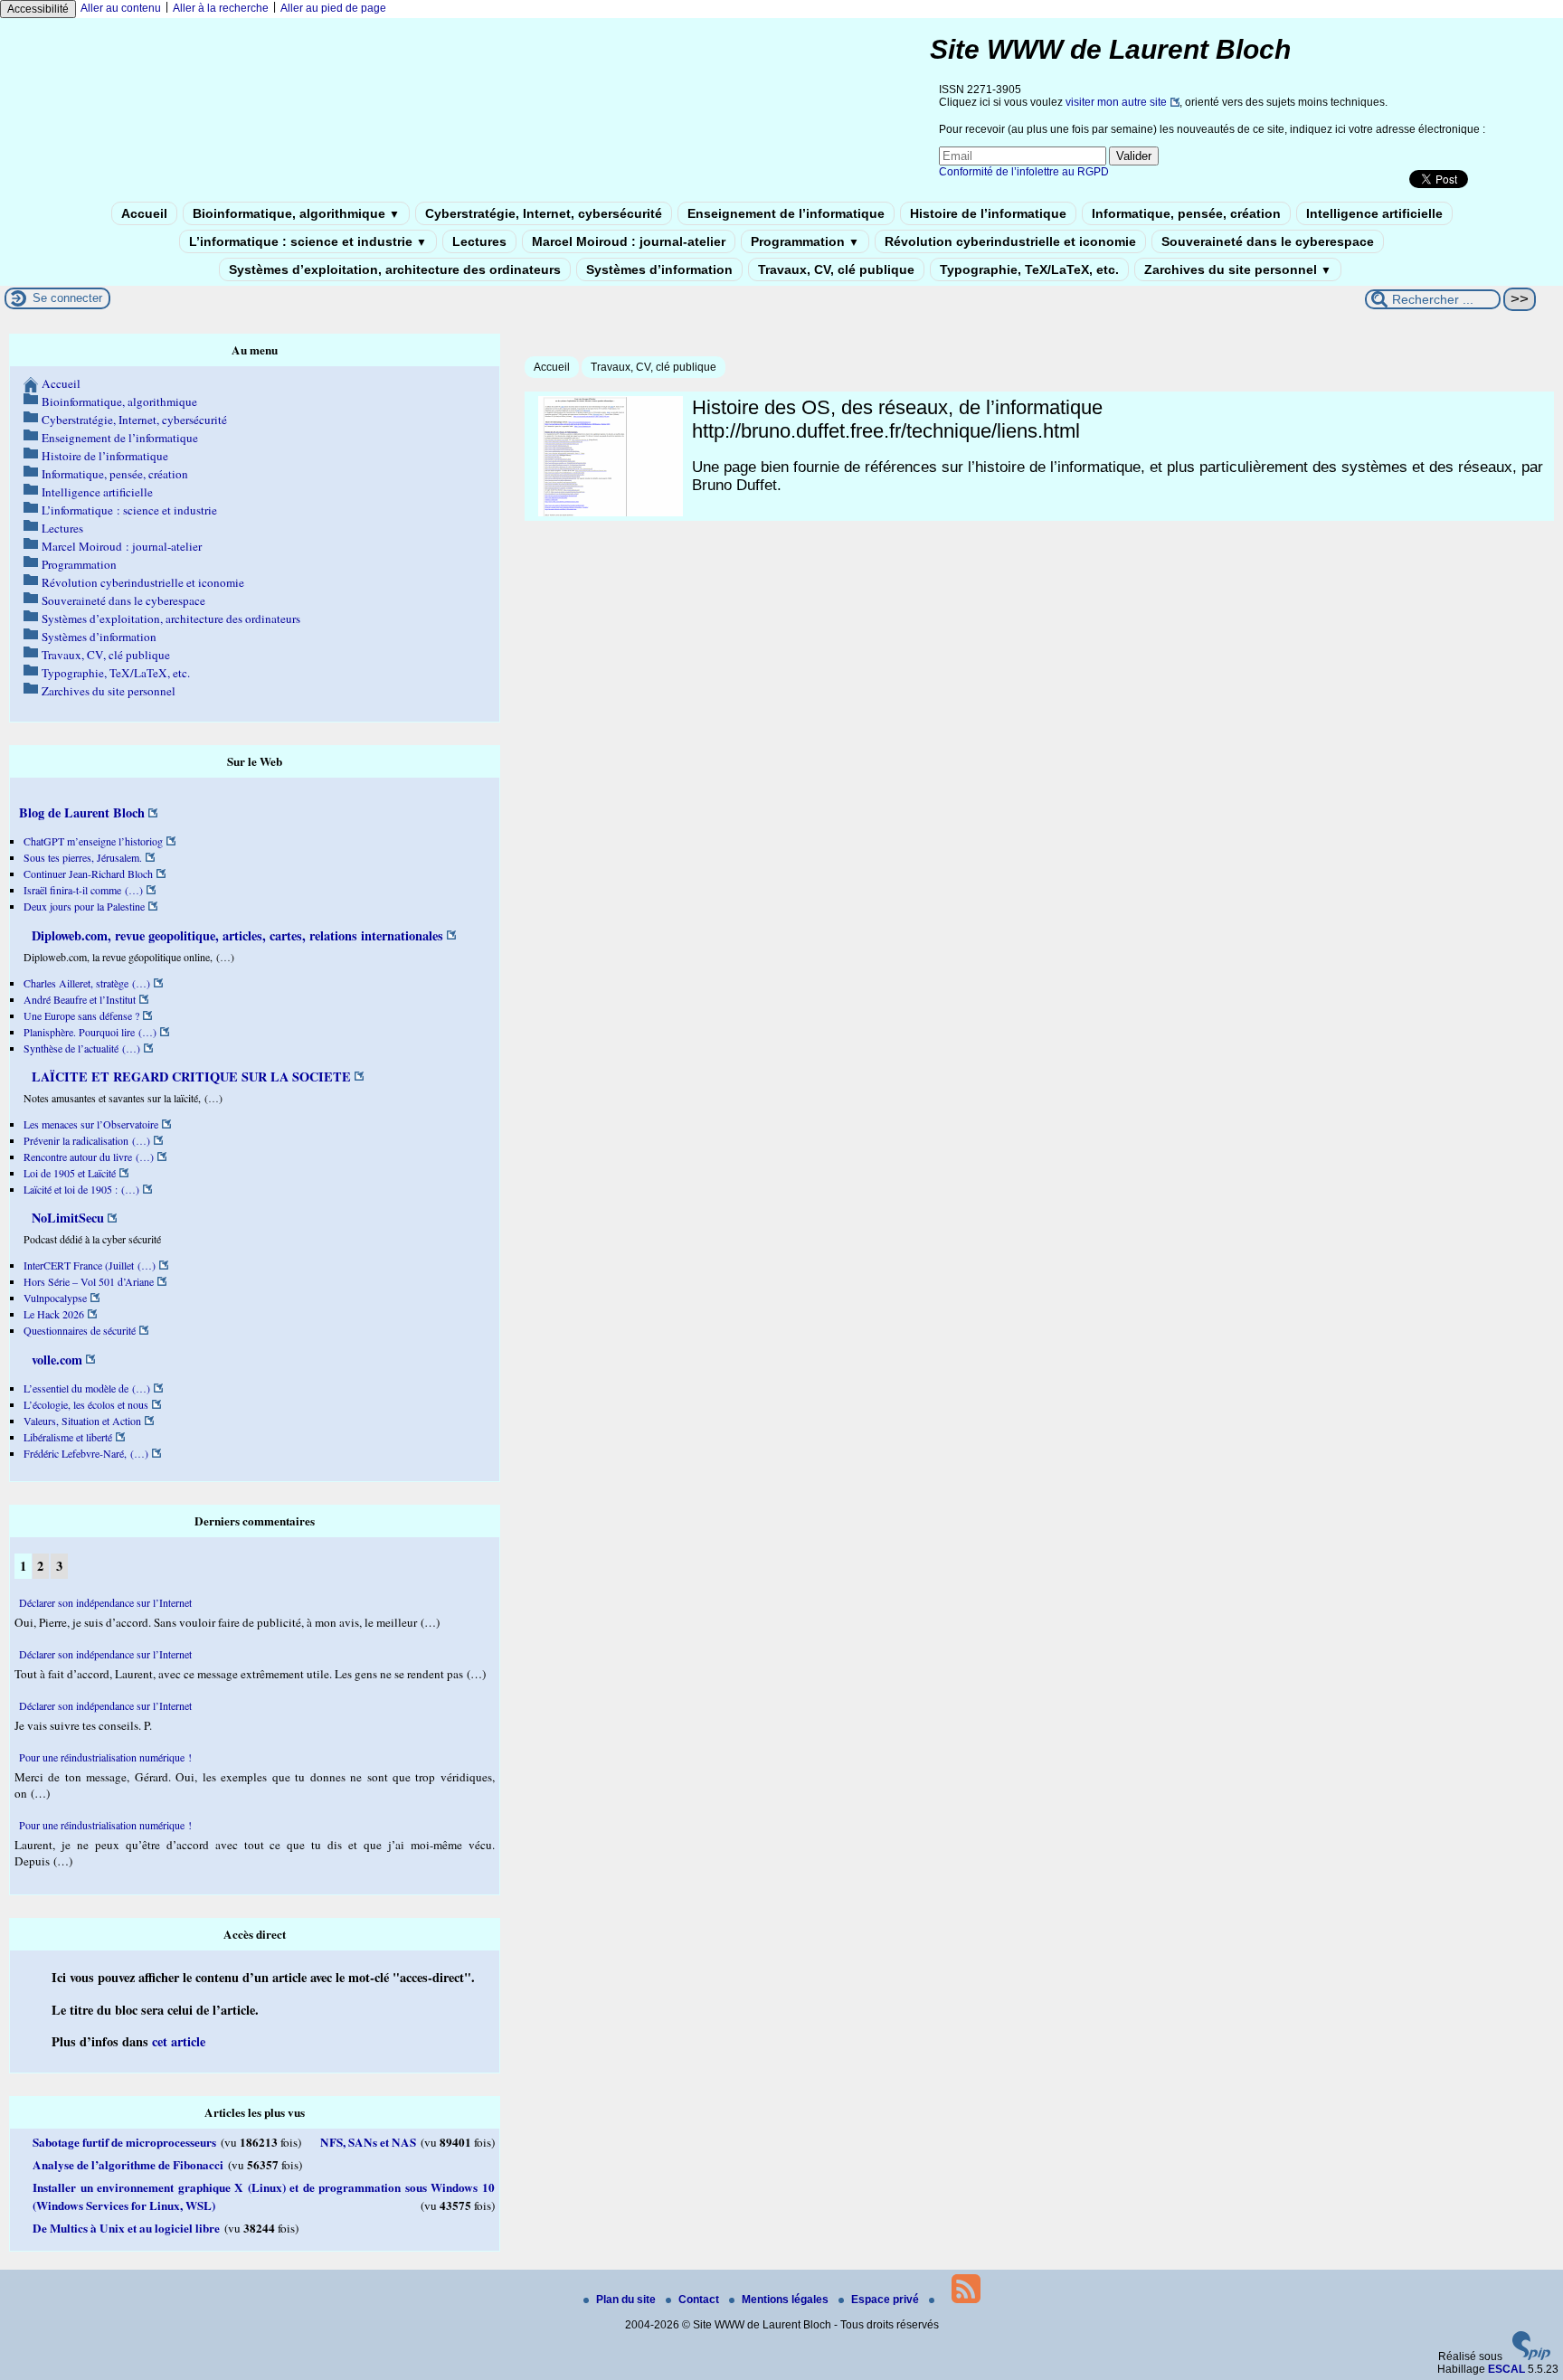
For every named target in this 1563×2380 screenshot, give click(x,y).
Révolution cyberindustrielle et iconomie (1010, 241)
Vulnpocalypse (55, 1298)
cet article (179, 2041)
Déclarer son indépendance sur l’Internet (105, 1602)
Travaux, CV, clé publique (836, 269)
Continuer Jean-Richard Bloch (88, 874)
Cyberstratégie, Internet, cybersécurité (544, 213)
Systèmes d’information (659, 269)
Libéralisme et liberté (68, 1437)
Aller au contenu (121, 8)
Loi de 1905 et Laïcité (70, 1173)
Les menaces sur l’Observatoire (91, 1124)
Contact (700, 2300)
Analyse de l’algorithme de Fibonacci (128, 2165)
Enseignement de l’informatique (786, 213)
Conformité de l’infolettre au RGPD (1024, 172)
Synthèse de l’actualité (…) (82, 1048)
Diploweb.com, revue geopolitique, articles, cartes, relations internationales (236, 935)
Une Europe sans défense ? (81, 1015)
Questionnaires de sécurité (80, 1330)
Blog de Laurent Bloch (82, 812)
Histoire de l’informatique (988, 213)
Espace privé (886, 2300)
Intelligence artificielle (1374, 213)
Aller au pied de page (333, 8)
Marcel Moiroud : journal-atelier (629, 241)
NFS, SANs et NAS (368, 2142)
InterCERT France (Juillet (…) (90, 1265)
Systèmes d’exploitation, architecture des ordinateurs (395, 269)
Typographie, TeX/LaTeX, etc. (1029, 269)
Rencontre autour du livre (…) (89, 1157)
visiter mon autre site (1116, 102)
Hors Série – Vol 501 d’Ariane (89, 1281)
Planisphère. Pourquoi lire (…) (90, 1032)
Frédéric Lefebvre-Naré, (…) (86, 1453)
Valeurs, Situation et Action (82, 1421)
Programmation (805, 241)
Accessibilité (38, 9)
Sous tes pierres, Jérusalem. (83, 857)
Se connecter (67, 298)
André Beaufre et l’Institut (80, 999)
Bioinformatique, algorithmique (296, 213)
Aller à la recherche (221, 8)
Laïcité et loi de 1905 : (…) (81, 1189)
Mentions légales (786, 2300)
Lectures (479, 241)
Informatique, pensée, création (1186, 213)
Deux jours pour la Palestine (84, 906)
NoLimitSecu (66, 1218)
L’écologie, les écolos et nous (86, 1404)
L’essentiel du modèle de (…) (87, 1388)
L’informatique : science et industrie (308, 241)
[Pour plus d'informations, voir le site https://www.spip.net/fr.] (1531, 2356)
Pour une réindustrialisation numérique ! (105, 1757)
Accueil (144, 213)
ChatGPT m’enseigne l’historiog (93, 841)
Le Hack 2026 (54, 1314)
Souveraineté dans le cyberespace (1268, 241)
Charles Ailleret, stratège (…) (87, 983)
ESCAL (1506, 2369)
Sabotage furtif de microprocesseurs (124, 2142)
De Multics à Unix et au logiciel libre (126, 2228)
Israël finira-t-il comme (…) (83, 890)
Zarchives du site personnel (1238, 269)
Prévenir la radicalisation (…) (87, 1140)
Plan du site (627, 2300)
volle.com (55, 1360)
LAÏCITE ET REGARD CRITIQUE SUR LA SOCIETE (189, 1077)
